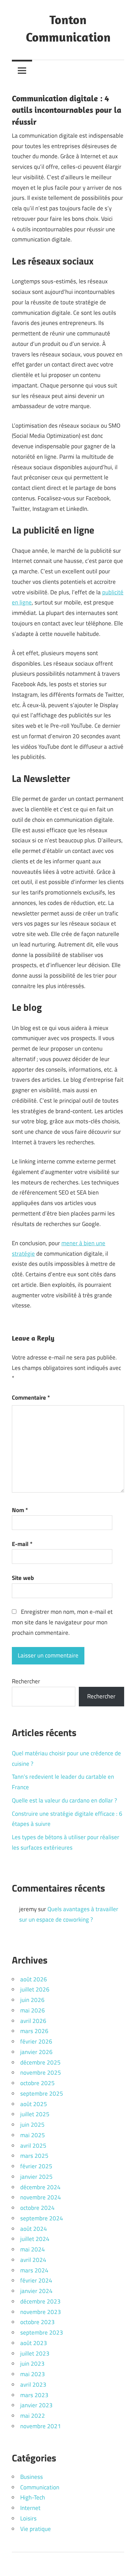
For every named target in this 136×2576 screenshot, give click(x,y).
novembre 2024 (41, 2197)
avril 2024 (33, 2260)
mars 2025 (34, 2156)
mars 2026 (34, 2031)
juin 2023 (32, 2364)
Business (32, 2477)
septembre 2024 (42, 2218)
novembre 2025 (41, 2073)
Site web (23, 1578)
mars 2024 (34, 2270)
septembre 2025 (42, 2094)
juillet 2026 (35, 1989)
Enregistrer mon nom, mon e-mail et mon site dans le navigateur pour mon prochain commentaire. (62, 1622)
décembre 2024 (40, 2187)
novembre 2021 (41, 2426)
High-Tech (33, 2497)
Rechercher (26, 1681)
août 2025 (34, 2104)
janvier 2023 (36, 2405)
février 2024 (36, 2280)
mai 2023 (33, 2374)
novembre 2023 (41, 2312)
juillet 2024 (35, 2239)
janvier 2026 (36, 2052)
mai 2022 (33, 2416)
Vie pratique (36, 2529)
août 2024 (34, 2229)
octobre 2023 (37, 2322)
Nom (20, 1510)
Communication (40, 2487)
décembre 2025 (40, 2062)
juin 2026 (32, 2000)
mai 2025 (33, 2135)
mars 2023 (34, 2395)
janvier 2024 (36, 2291)
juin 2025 (32, 2125)
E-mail (22, 1544)
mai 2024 (33, 2249)
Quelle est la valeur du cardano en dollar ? (65, 1800)
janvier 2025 (36, 2177)
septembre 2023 (42, 2332)
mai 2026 (33, 2010)
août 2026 (34, 1979)
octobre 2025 (37, 2083)
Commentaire (31, 1398)
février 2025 (36, 2166)
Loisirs (28, 2518)
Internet (30, 2508)
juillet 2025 (35, 2114)
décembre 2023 (40, 2301)
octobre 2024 (37, 2208)
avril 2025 (33, 2146)
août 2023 (34, 2343)
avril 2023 (33, 2385)
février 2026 (36, 2041)
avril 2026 (33, 2021)
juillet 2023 (35, 2353)
